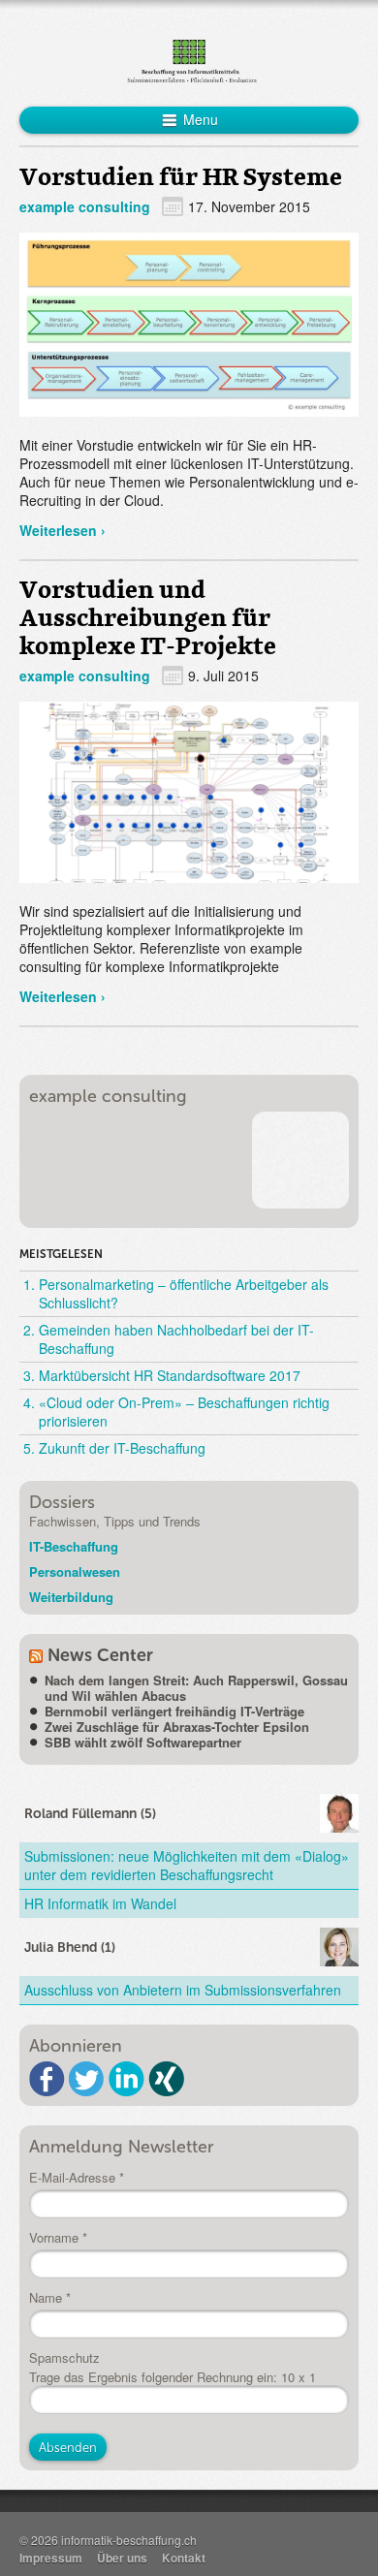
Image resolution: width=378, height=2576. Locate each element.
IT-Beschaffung (74, 1546)
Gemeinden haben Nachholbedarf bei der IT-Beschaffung (176, 1339)
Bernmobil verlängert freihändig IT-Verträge (174, 1711)
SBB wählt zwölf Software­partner (143, 1742)
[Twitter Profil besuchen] (87, 2079)
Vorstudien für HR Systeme (181, 176)
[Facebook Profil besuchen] (47, 2079)
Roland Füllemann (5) (90, 1814)
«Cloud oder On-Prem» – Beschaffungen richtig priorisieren (184, 1412)
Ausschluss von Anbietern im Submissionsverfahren (183, 1990)
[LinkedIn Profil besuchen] (126, 2079)
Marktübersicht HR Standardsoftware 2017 (170, 1375)
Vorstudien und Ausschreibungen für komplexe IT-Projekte (148, 617)
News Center (100, 1655)
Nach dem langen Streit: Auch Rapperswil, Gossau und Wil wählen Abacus (196, 1688)
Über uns (122, 2558)
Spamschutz (64, 2358)
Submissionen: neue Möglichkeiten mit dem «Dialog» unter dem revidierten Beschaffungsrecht (187, 1865)
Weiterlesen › (63, 530)
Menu (199, 119)
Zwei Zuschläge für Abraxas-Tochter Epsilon (177, 1727)
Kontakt (184, 2558)
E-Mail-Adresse (77, 2178)
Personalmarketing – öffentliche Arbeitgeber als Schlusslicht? (184, 1293)
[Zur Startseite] (189, 58)
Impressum (51, 2558)
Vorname (58, 2238)
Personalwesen (75, 1571)
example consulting (85, 206)
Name (50, 2298)
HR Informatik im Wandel (100, 1903)
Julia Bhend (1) (70, 1948)
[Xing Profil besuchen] (166, 2079)
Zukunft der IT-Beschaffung (122, 1448)
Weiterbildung (71, 1597)
